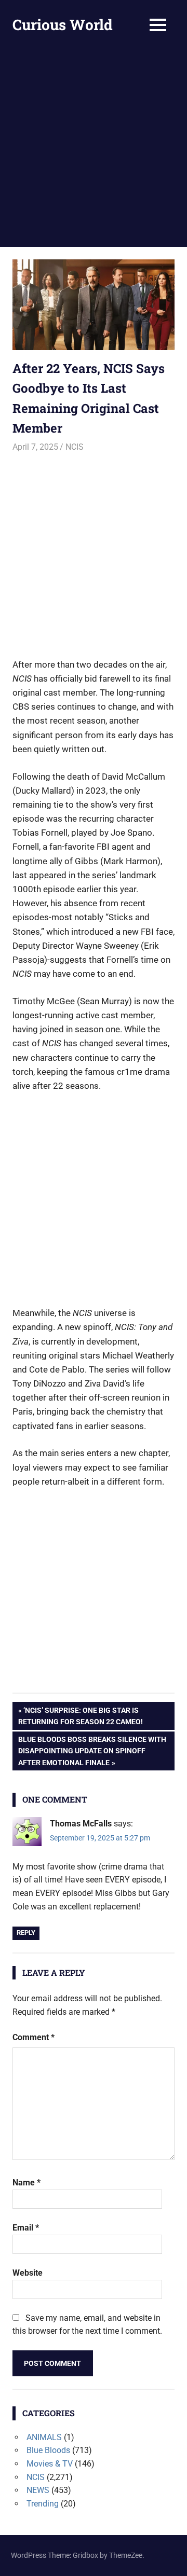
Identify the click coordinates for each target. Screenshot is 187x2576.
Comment (34, 2037)
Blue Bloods (48, 2450)
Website (28, 2273)
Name (26, 2183)
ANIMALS (44, 2437)
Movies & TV (50, 2464)
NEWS (38, 2490)
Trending (43, 2504)
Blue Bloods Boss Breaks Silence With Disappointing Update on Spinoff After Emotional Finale (92, 1751)
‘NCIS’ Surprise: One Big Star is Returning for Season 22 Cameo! (81, 1716)
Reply (26, 1933)
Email (26, 2228)
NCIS (75, 447)
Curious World (63, 25)
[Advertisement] (94, 148)
